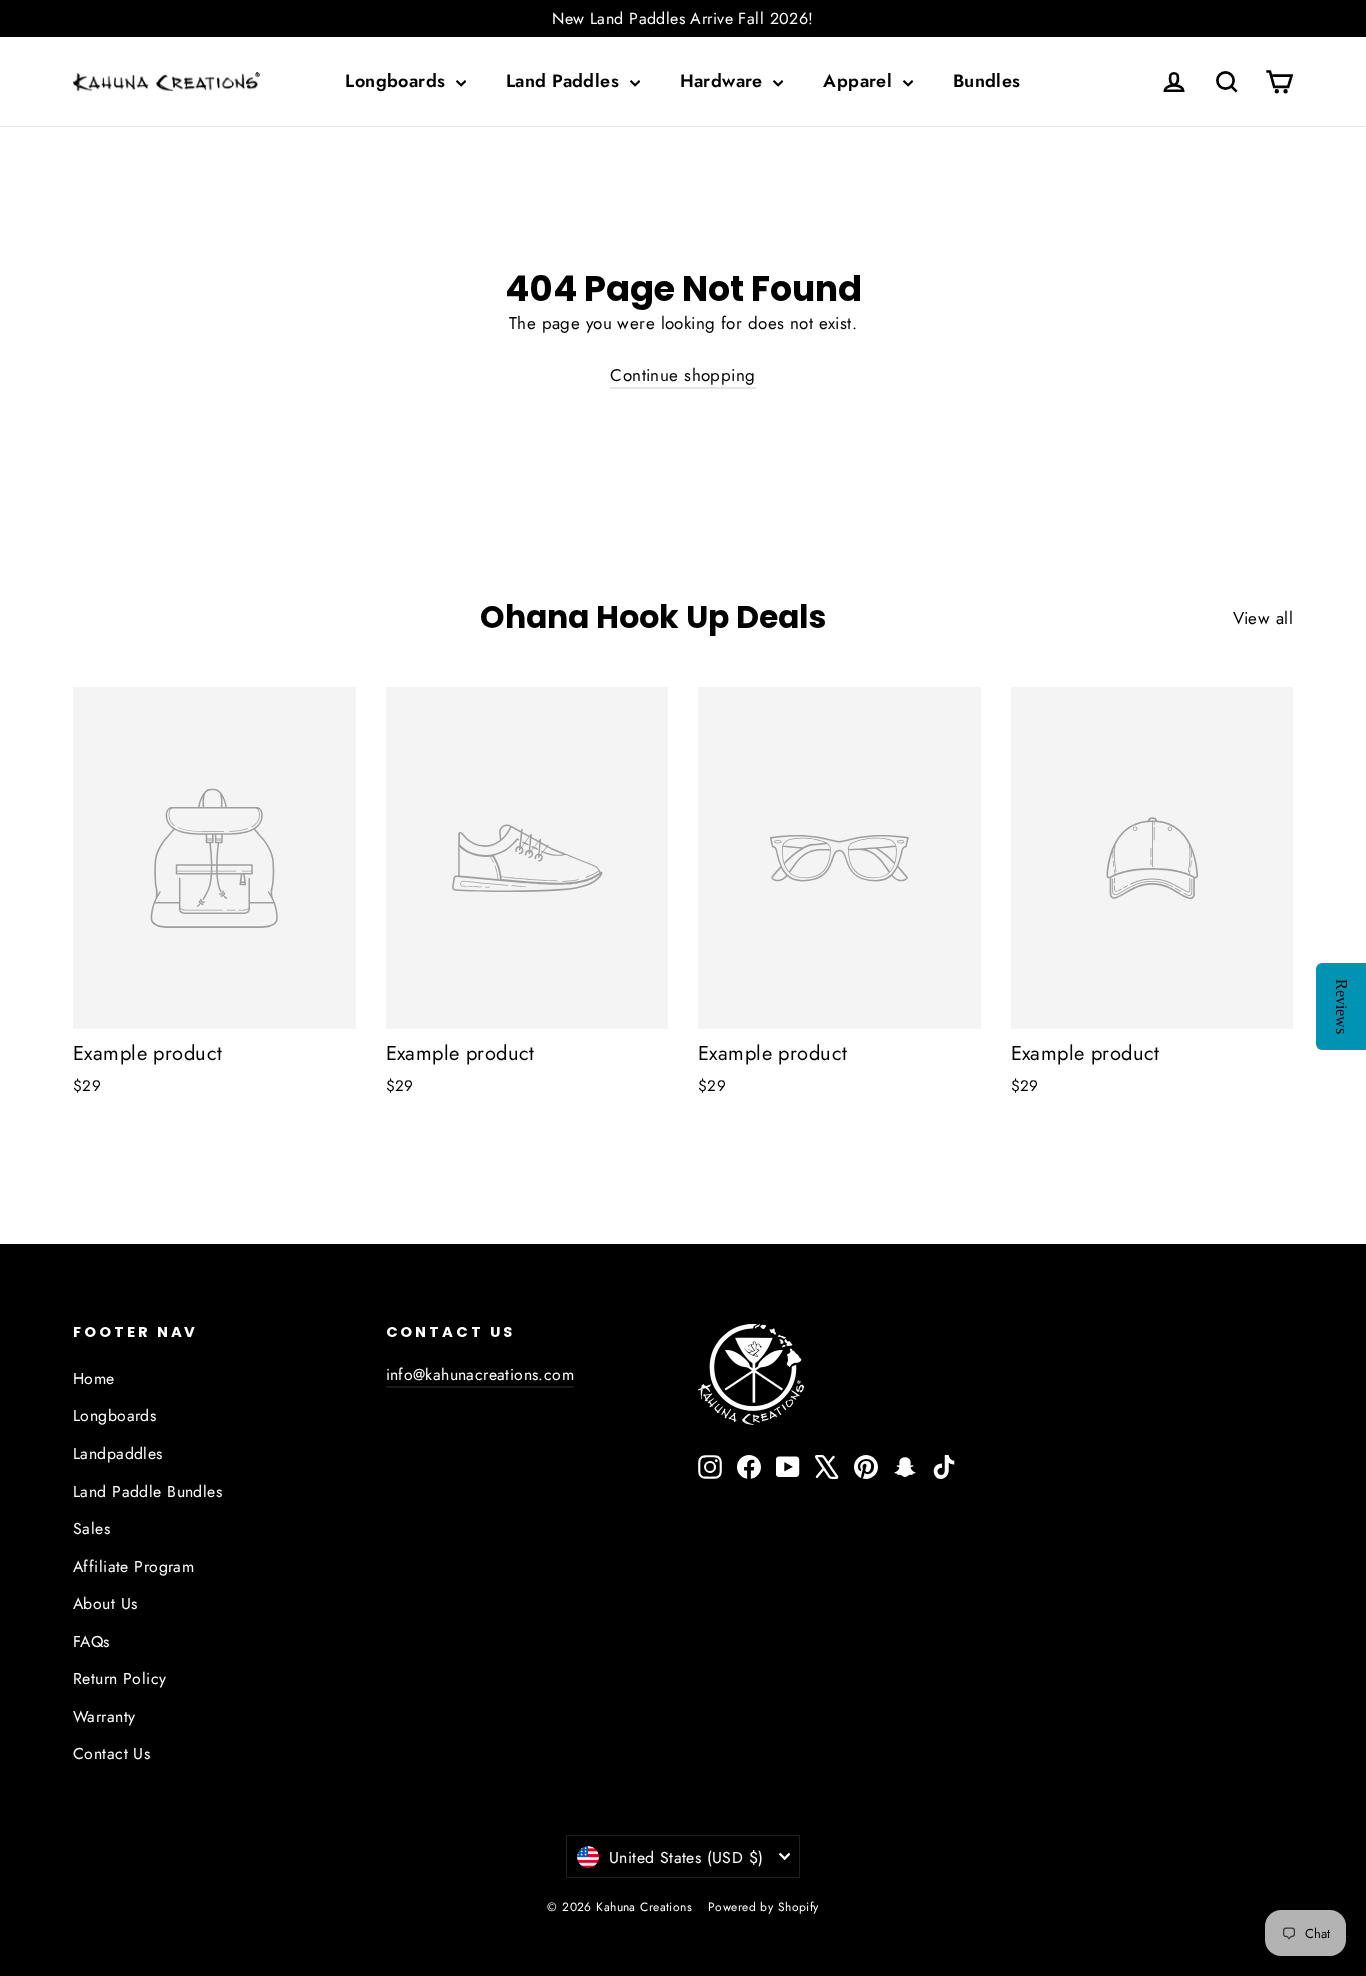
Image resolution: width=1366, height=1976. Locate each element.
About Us (105, 1603)
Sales (91, 1528)
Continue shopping (682, 375)
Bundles (987, 81)
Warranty (104, 1716)
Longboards (398, 81)
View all (1263, 618)
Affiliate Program (133, 1566)
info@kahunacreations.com (480, 1374)
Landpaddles (118, 1453)
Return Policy (120, 1678)
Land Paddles (565, 81)
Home (94, 1378)
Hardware (724, 81)
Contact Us (111, 1753)
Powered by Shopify (763, 1907)
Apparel (860, 81)
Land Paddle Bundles (147, 1491)
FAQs (91, 1641)
